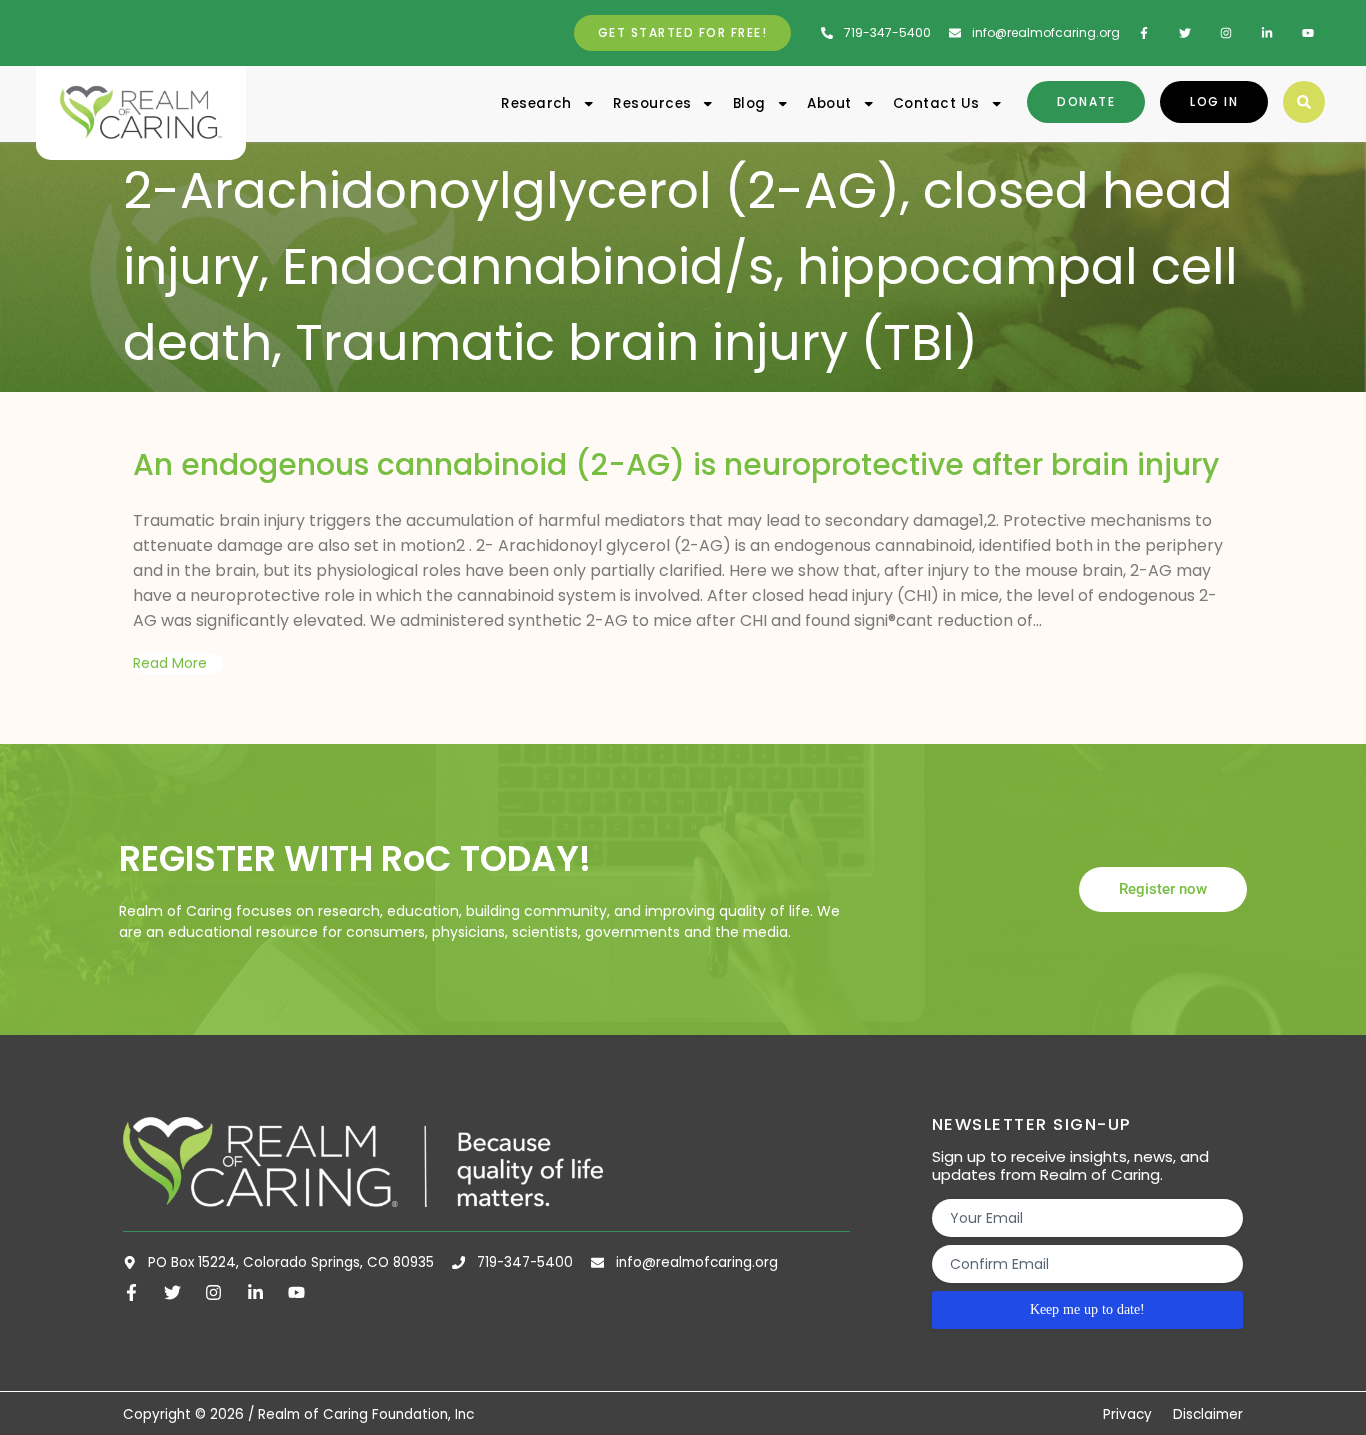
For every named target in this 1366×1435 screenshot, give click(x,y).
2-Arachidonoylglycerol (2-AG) (511, 190)
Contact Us (936, 103)
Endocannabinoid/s (528, 266)
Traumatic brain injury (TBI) (636, 342)
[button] (1304, 102)
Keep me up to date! (1087, 1309)
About (829, 103)
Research (536, 103)
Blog (749, 103)
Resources (652, 103)
